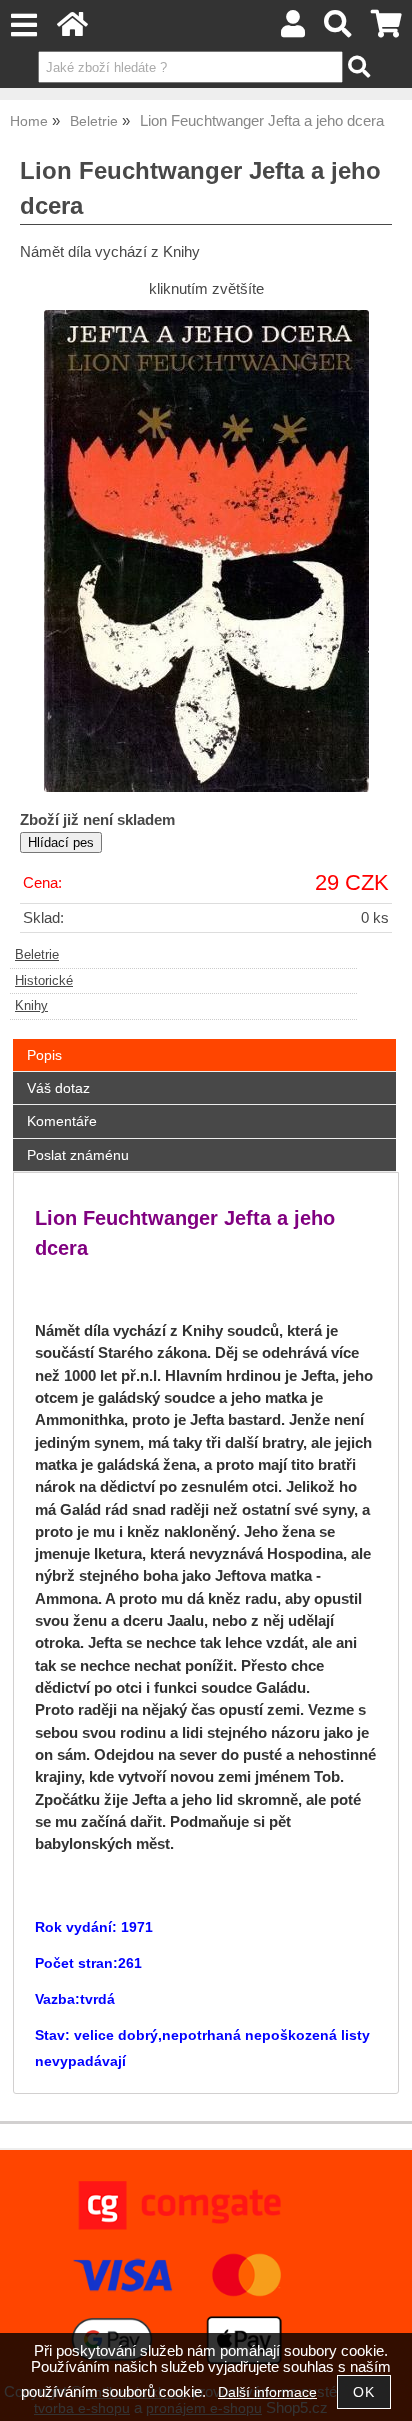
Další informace (267, 2392)
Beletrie (37, 955)
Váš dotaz (58, 1088)
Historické (44, 981)
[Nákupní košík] (386, 29)
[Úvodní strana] (72, 29)
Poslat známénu (78, 1155)
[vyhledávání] (338, 29)
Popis (44, 1055)
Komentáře (62, 1121)
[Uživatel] (293, 29)
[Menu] (23, 25)
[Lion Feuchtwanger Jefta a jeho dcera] (206, 551)
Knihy (31, 1006)
